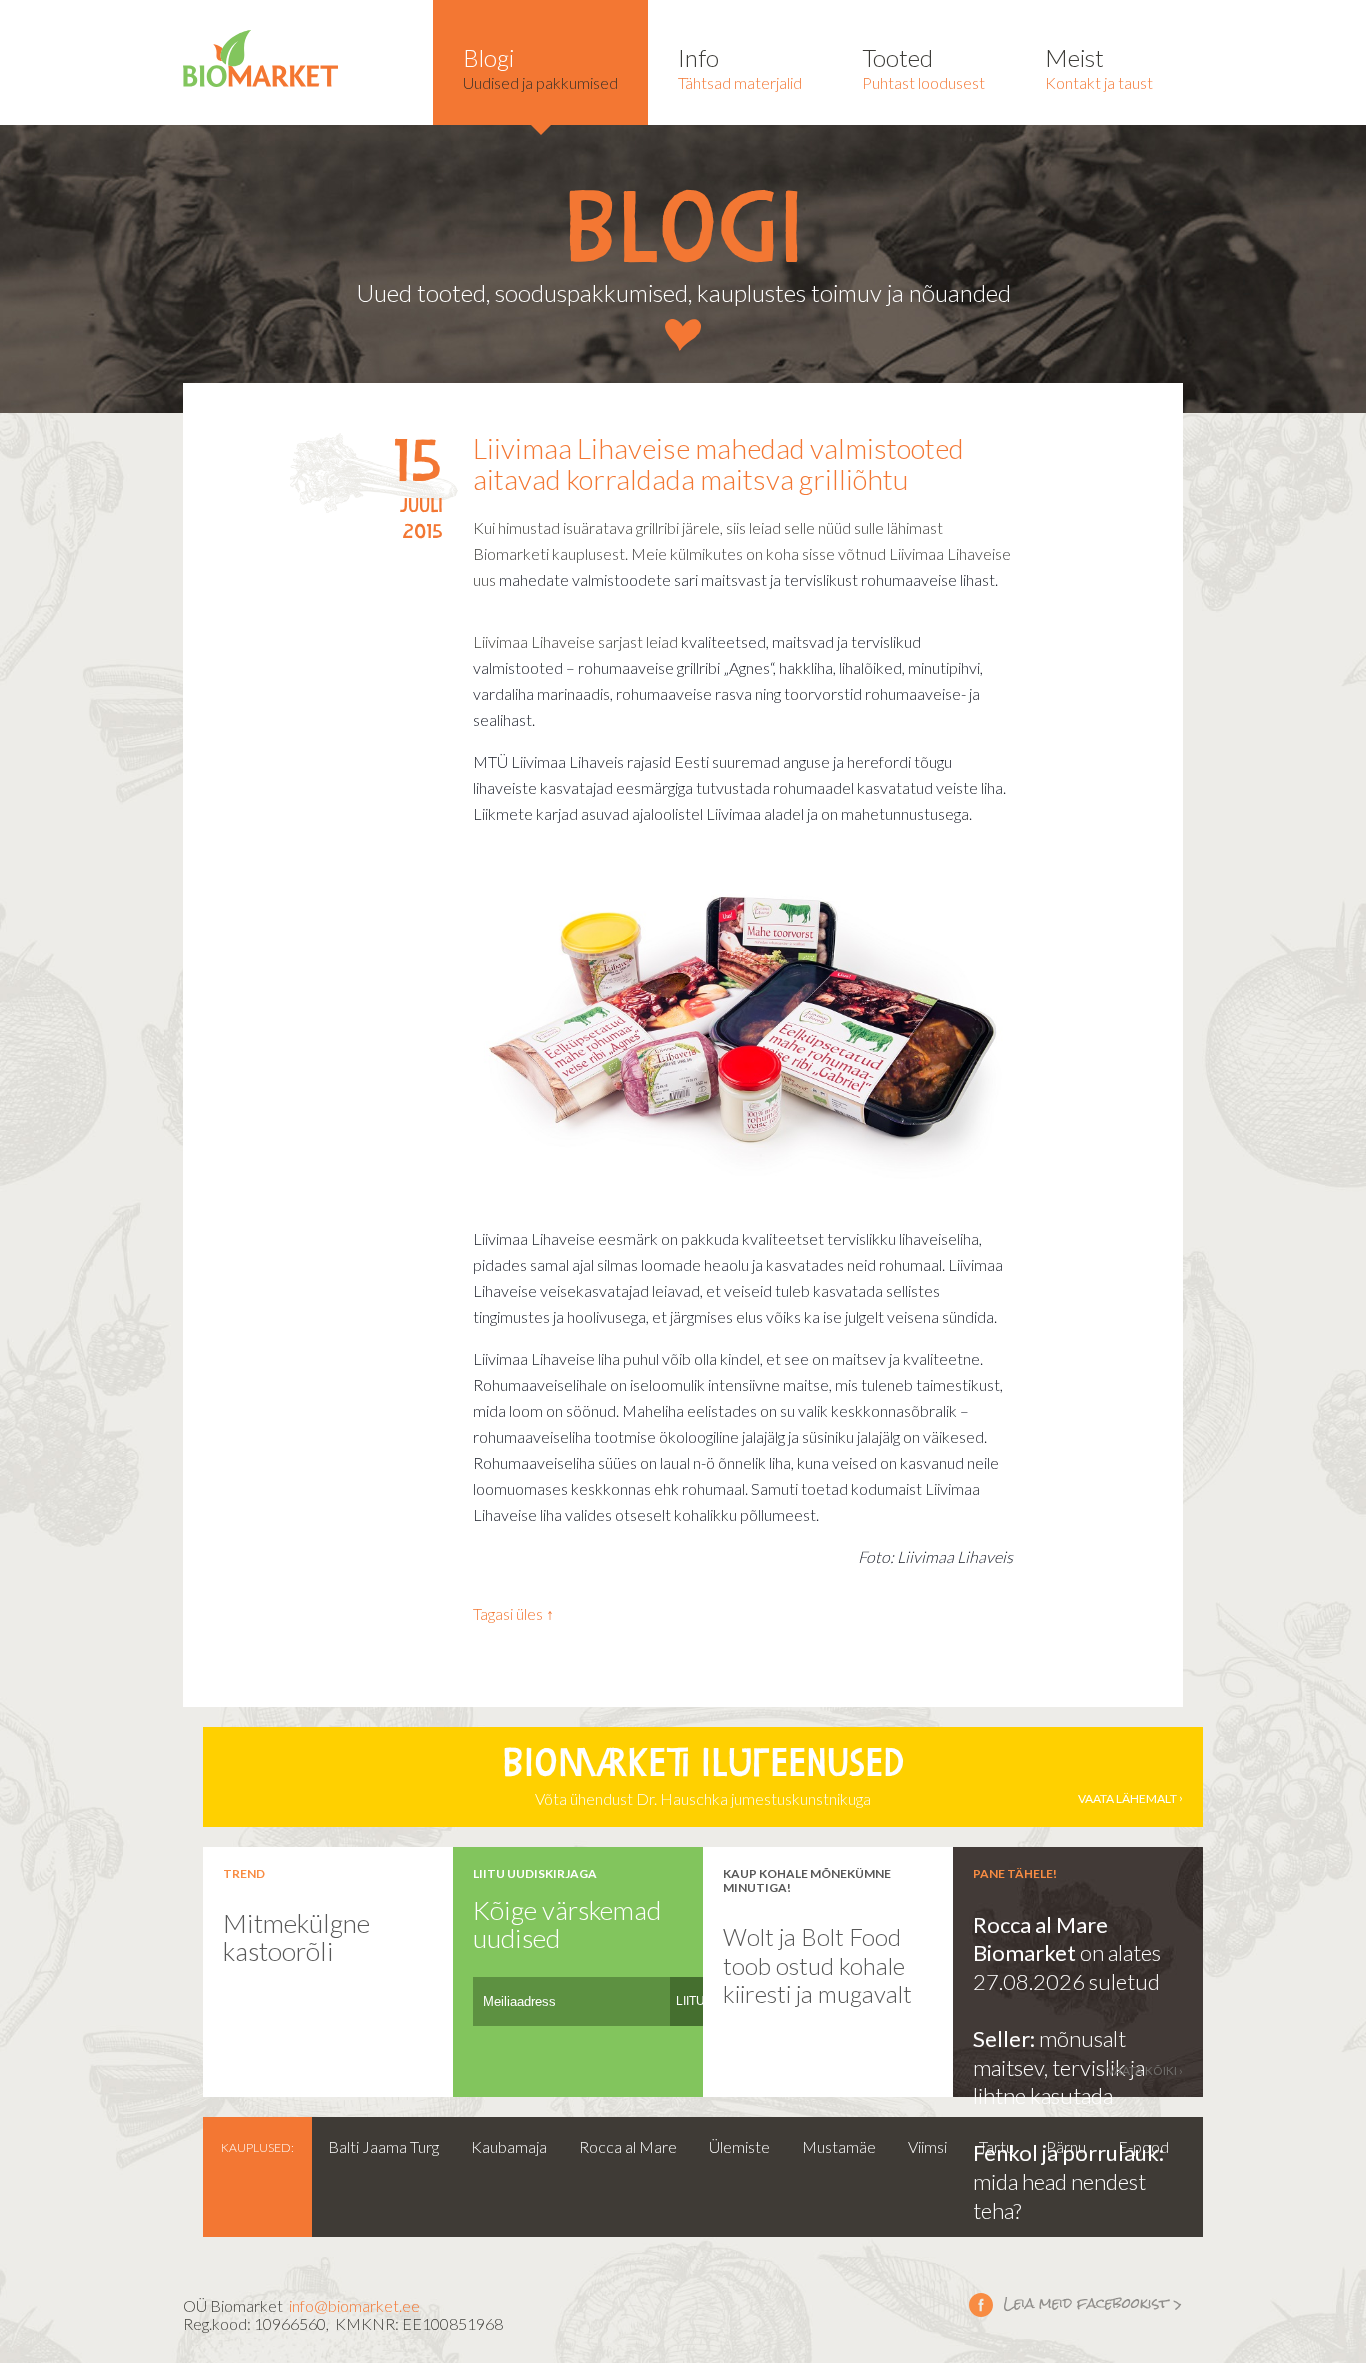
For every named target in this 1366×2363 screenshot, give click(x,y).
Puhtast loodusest (923, 67)
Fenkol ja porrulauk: (1068, 2152)
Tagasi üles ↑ (513, 1613)
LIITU (690, 2001)
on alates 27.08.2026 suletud (1067, 1967)
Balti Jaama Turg (383, 2146)
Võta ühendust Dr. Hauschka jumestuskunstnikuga (839, 1778)
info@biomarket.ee (354, 2305)
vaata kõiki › (1145, 2070)
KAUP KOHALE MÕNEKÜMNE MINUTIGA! (807, 1880)
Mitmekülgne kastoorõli (296, 1937)
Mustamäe (839, 2146)
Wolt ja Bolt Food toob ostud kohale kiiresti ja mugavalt (817, 1965)
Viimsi (927, 2146)
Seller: (1006, 2038)
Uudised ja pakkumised (540, 67)
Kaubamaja (509, 2146)
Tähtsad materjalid (740, 67)
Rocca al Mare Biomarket (1040, 1939)
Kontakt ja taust (1099, 67)
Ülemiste (739, 2146)
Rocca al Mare (628, 2146)
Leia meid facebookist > (1076, 2304)
